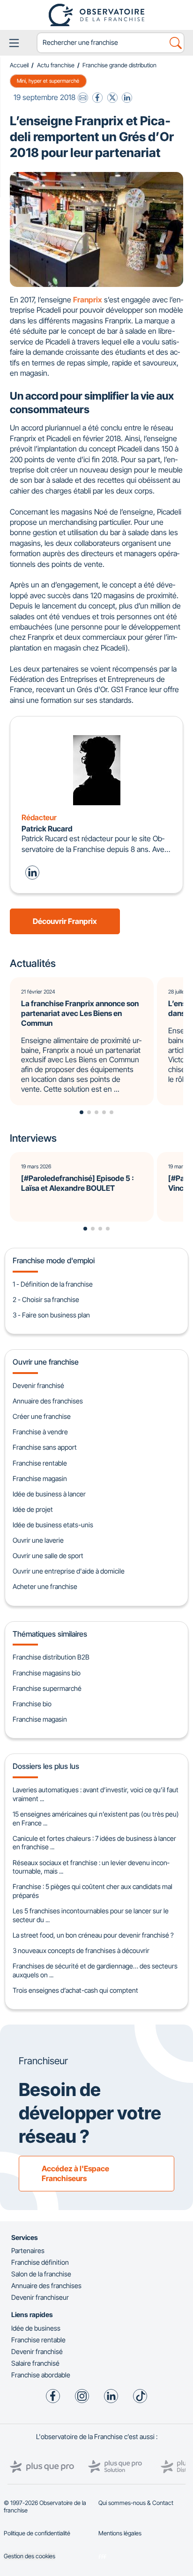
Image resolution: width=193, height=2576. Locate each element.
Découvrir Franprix (65, 921)
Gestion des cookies (30, 2556)
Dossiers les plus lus (46, 1766)
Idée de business (36, 2328)
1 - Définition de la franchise (53, 1284)
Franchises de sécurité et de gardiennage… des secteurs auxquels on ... (95, 1970)
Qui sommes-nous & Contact (136, 2503)
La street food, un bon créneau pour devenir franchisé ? (93, 1935)
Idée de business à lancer (49, 1494)
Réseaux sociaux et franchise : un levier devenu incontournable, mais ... (91, 1867)
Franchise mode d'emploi (54, 1260)
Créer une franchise (42, 1416)
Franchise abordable (41, 2375)
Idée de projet (33, 1509)
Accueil (19, 65)
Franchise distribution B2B (51, 1657)
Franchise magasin (40, 1478)
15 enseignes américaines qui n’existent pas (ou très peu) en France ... (96, 1818)
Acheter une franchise (45, 1586)
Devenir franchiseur (40, 2297)
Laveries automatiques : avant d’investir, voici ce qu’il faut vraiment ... (96, 1794)
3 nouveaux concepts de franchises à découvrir (81, 1950)
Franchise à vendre (40, 1432)
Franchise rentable (40, 1463)
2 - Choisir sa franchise (46, 1299)
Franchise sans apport (45, 1447)
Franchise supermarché (47, 1688)
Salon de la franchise (41, 2274)
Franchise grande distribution (119, 65)
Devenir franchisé (38, 1385)
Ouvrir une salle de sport (48, 1556)
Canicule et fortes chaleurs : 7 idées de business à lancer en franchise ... (94, 1843)
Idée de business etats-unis (53, 1525)
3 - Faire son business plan (51, 1315)
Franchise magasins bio (47, 1673)
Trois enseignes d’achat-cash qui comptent (75, 1990)
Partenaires (28, 2250)
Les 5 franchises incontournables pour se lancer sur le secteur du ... (91, 1915)
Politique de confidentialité (37, 2533)
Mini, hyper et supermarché (48, 81)
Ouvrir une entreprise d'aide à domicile (69, 1571)
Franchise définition (40, 2262)
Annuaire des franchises (48, 1401)
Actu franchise (56, 65)
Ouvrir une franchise (46, 1362)
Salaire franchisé (35, 2363)
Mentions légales (120, 2533)
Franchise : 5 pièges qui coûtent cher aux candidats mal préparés (93, 1891)
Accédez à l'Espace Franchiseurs (75, 2173)
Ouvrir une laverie (38, 1540)
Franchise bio (32, 1704)
